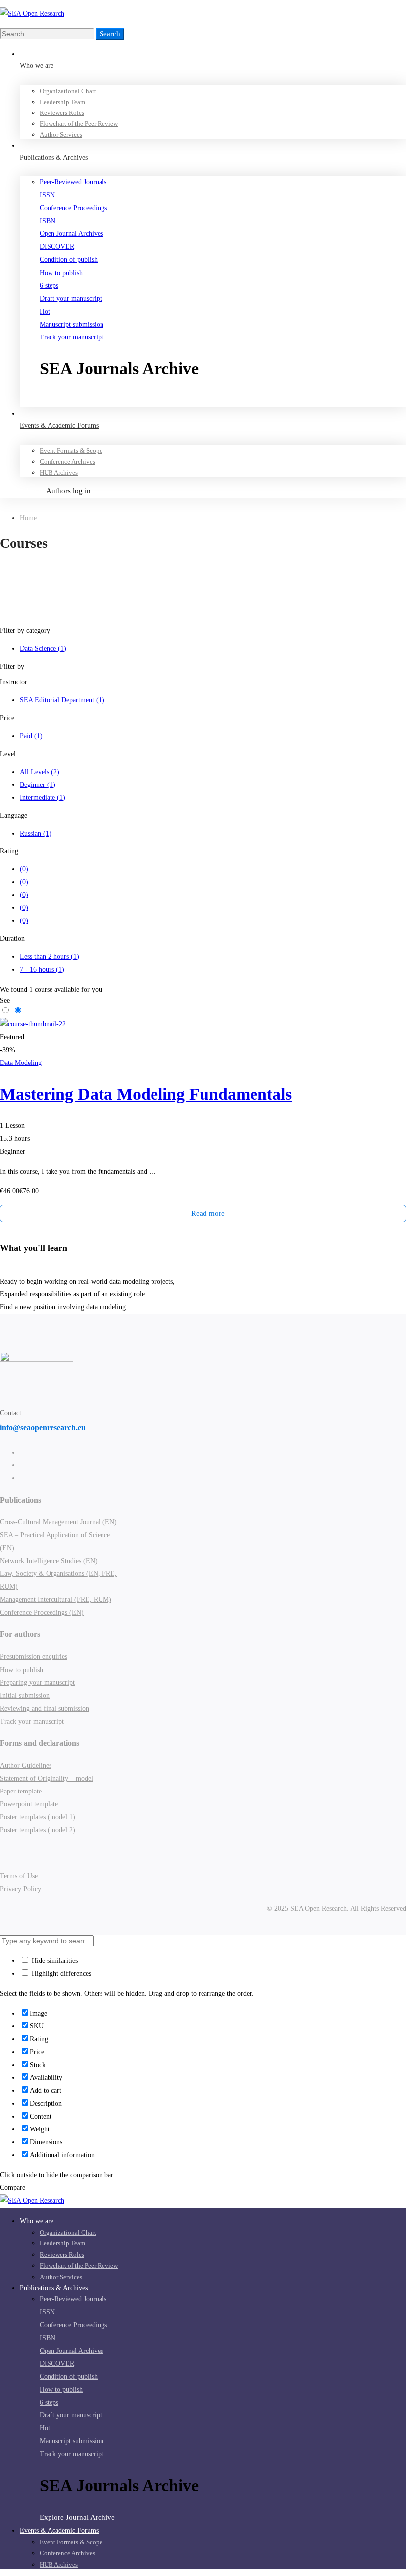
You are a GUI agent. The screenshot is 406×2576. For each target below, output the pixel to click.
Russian (36, 833)
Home (28, 518)
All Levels (40, 772)
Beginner (38, 785)
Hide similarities (54, 1961)
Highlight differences (60, 1974)
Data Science (43, 648)
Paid (31, 736)
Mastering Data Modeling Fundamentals (146, 1094)
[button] (223, 400)
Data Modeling (21, 1063)
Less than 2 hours (50, 957)
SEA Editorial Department (62, 700)
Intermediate (43, 798)
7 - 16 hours (42, 970)
